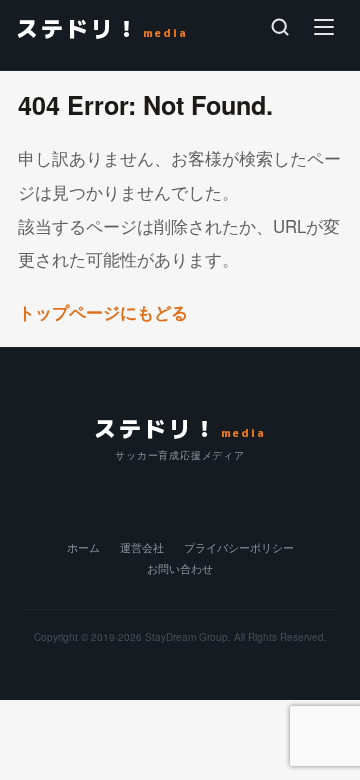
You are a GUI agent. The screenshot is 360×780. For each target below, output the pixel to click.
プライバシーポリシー (239, 547)
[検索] (280, 27)
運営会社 (142, 547)
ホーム (83, 547)
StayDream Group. (188, 636)
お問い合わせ (180, 568)
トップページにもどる (105, 312)
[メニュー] (324, 27)
